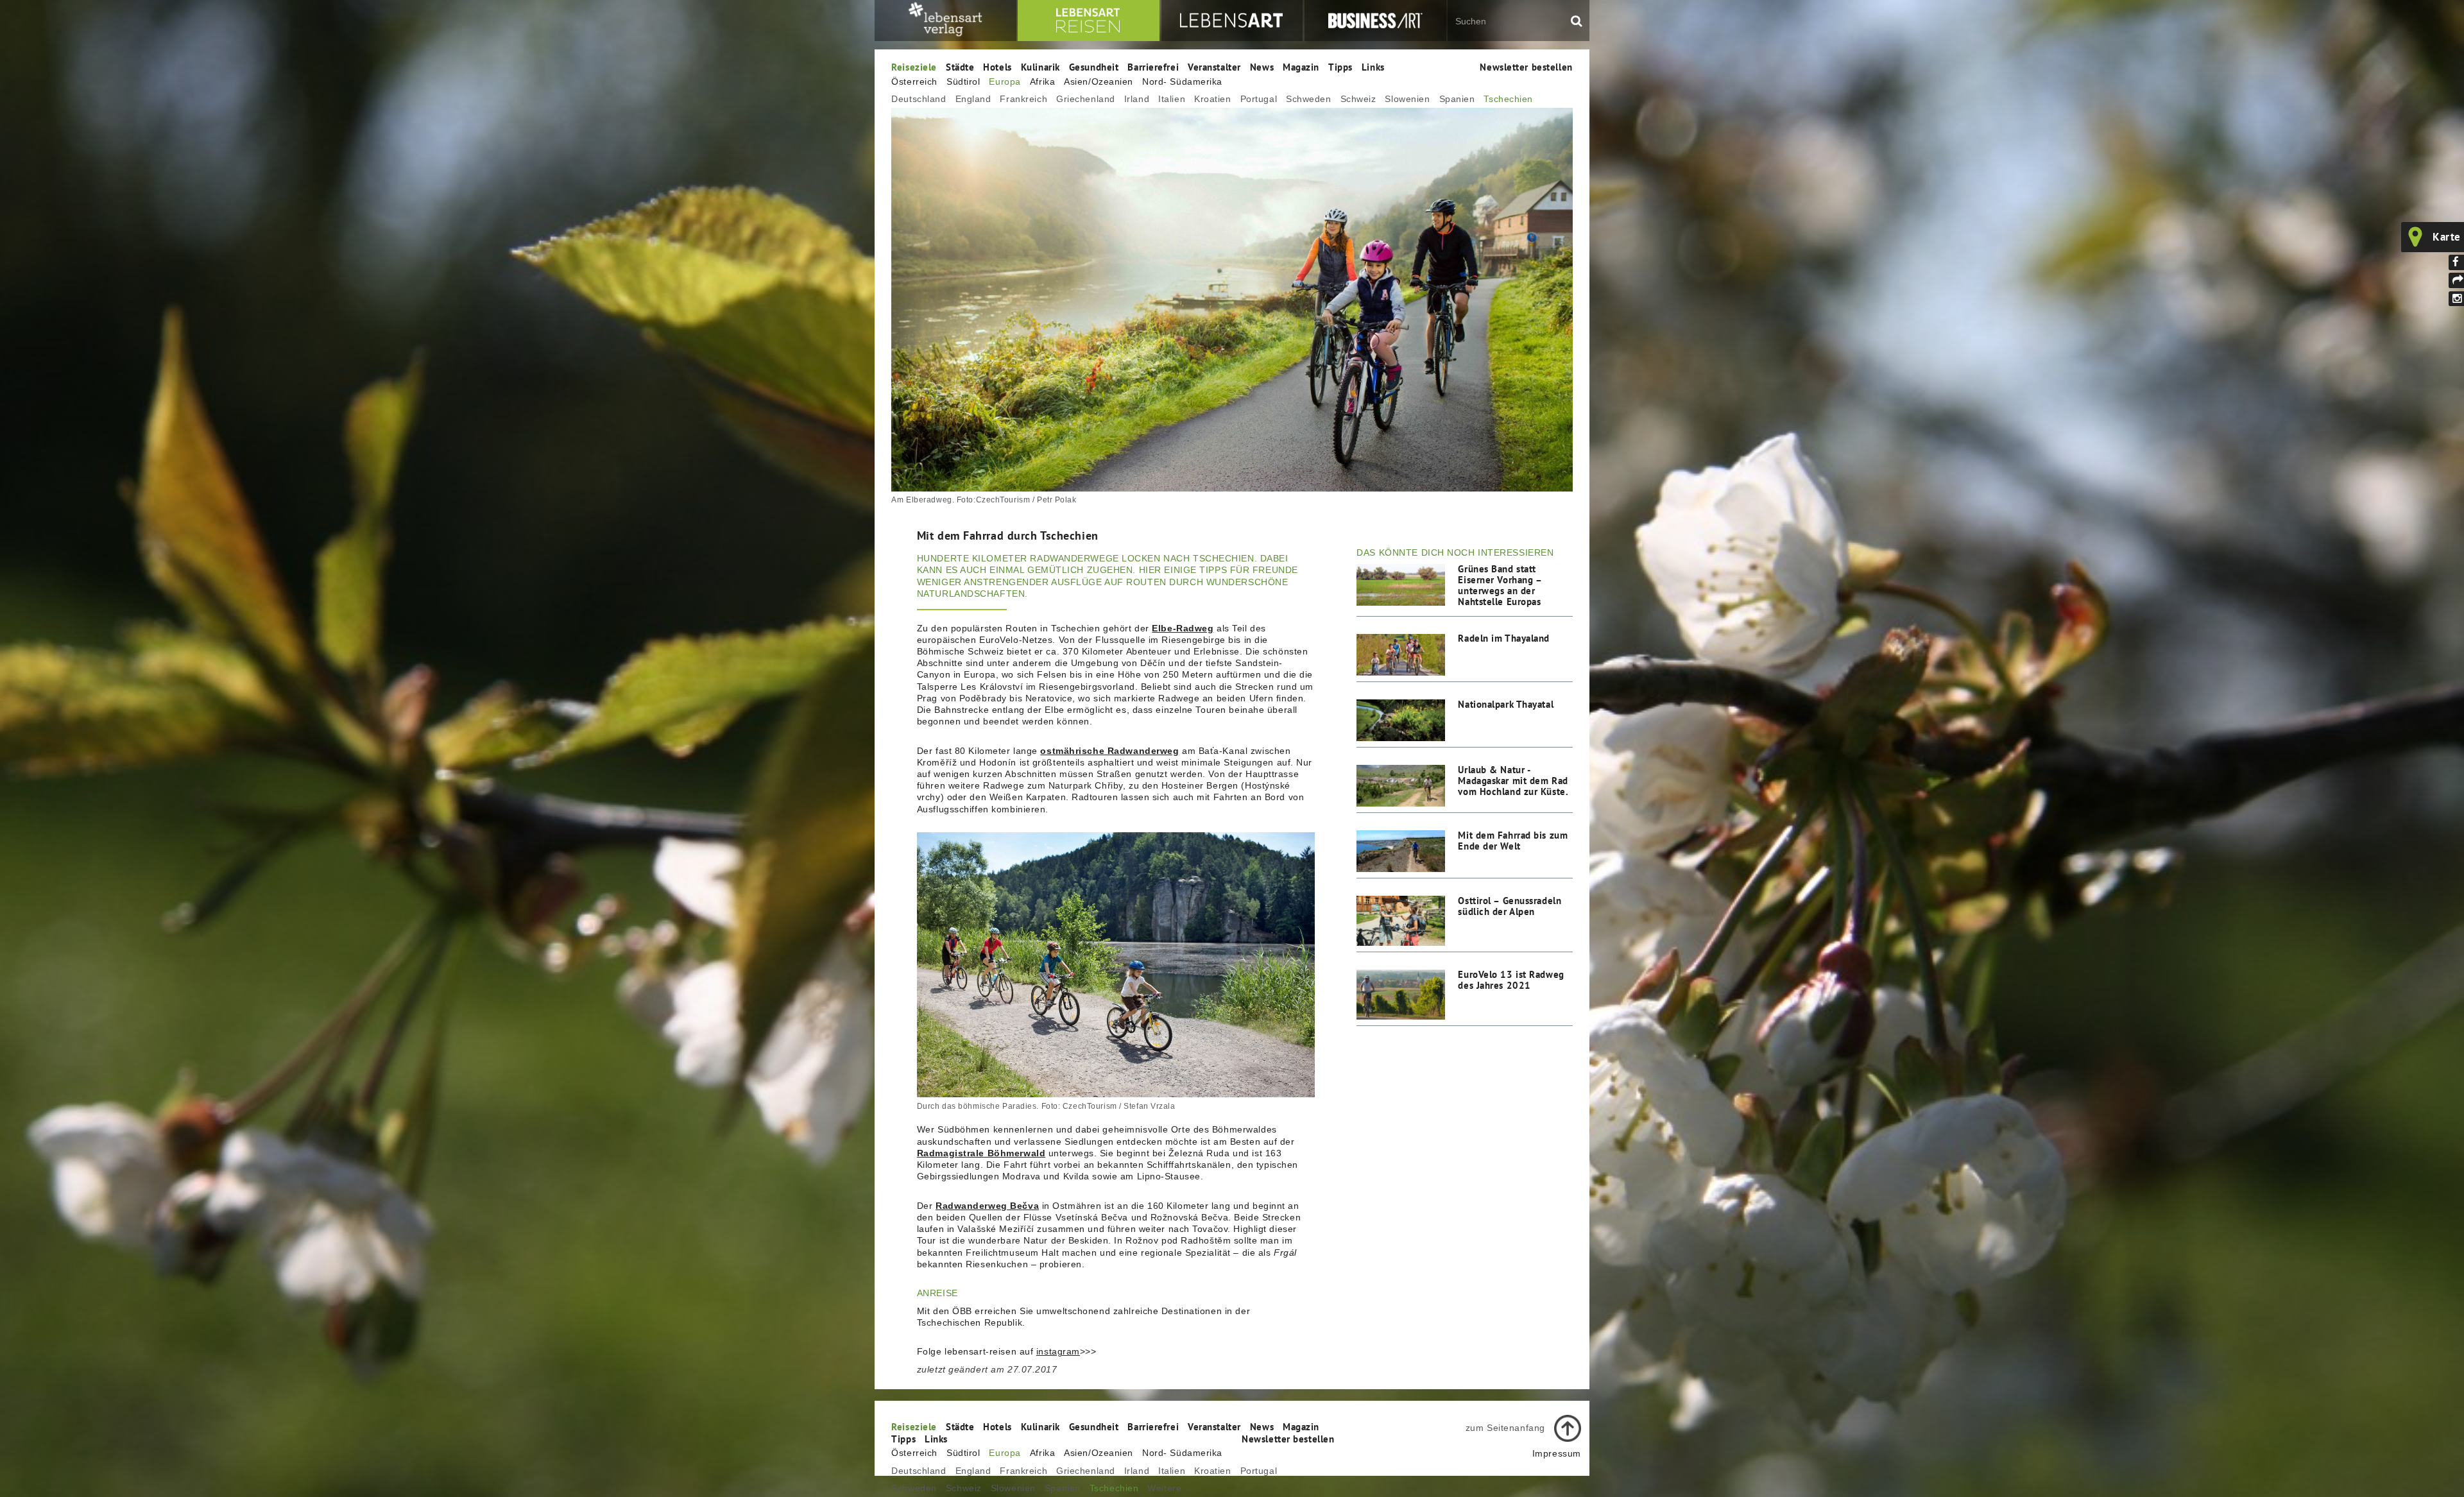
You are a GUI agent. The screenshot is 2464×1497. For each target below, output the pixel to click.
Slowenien (1407, 99)
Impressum (1557, 1453)
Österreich (914, 81)
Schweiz (1358, 99)
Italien (1172, 99)
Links (1373, 67)
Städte (960, 67)
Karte (2447, 237)
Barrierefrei (1153, 67)
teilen (2456, 280)
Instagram (2456, 299)
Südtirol (963, 81)
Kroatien (1212, 99)
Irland (1137, 99)
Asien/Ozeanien (1099, 81)
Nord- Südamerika (1182, 81)
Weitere (1164, 1488)
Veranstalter (1214, 67)
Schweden (1308, 99)
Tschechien (1508, 99)
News (1262, 67)
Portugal (1259, 99)
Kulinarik (1040, 67)
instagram (1058, 1351)
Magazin (1301, 67)
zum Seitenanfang (1505, 1428)
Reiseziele (914, 67)
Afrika (1042, 81)
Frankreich (1023, 99)
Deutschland (919, 99)
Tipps (1340, 67)
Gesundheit (1094, 67)
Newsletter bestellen (1526, 67)
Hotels (997, 67)
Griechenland (1086, 99)
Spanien (1457, 99)
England (973, 99)
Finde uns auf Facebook (2456, 262)
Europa (1005, 81)
